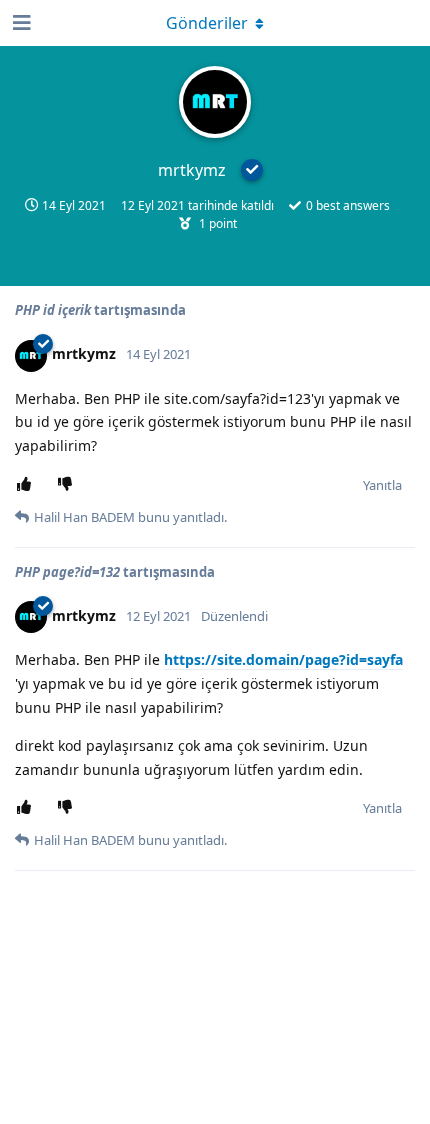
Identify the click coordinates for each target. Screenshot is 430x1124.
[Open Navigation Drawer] (20, 23)
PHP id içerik (53, 310)
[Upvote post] (27, 485)
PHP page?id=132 (67, 572)
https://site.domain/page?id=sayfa (283, 659)
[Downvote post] (68, 485)
